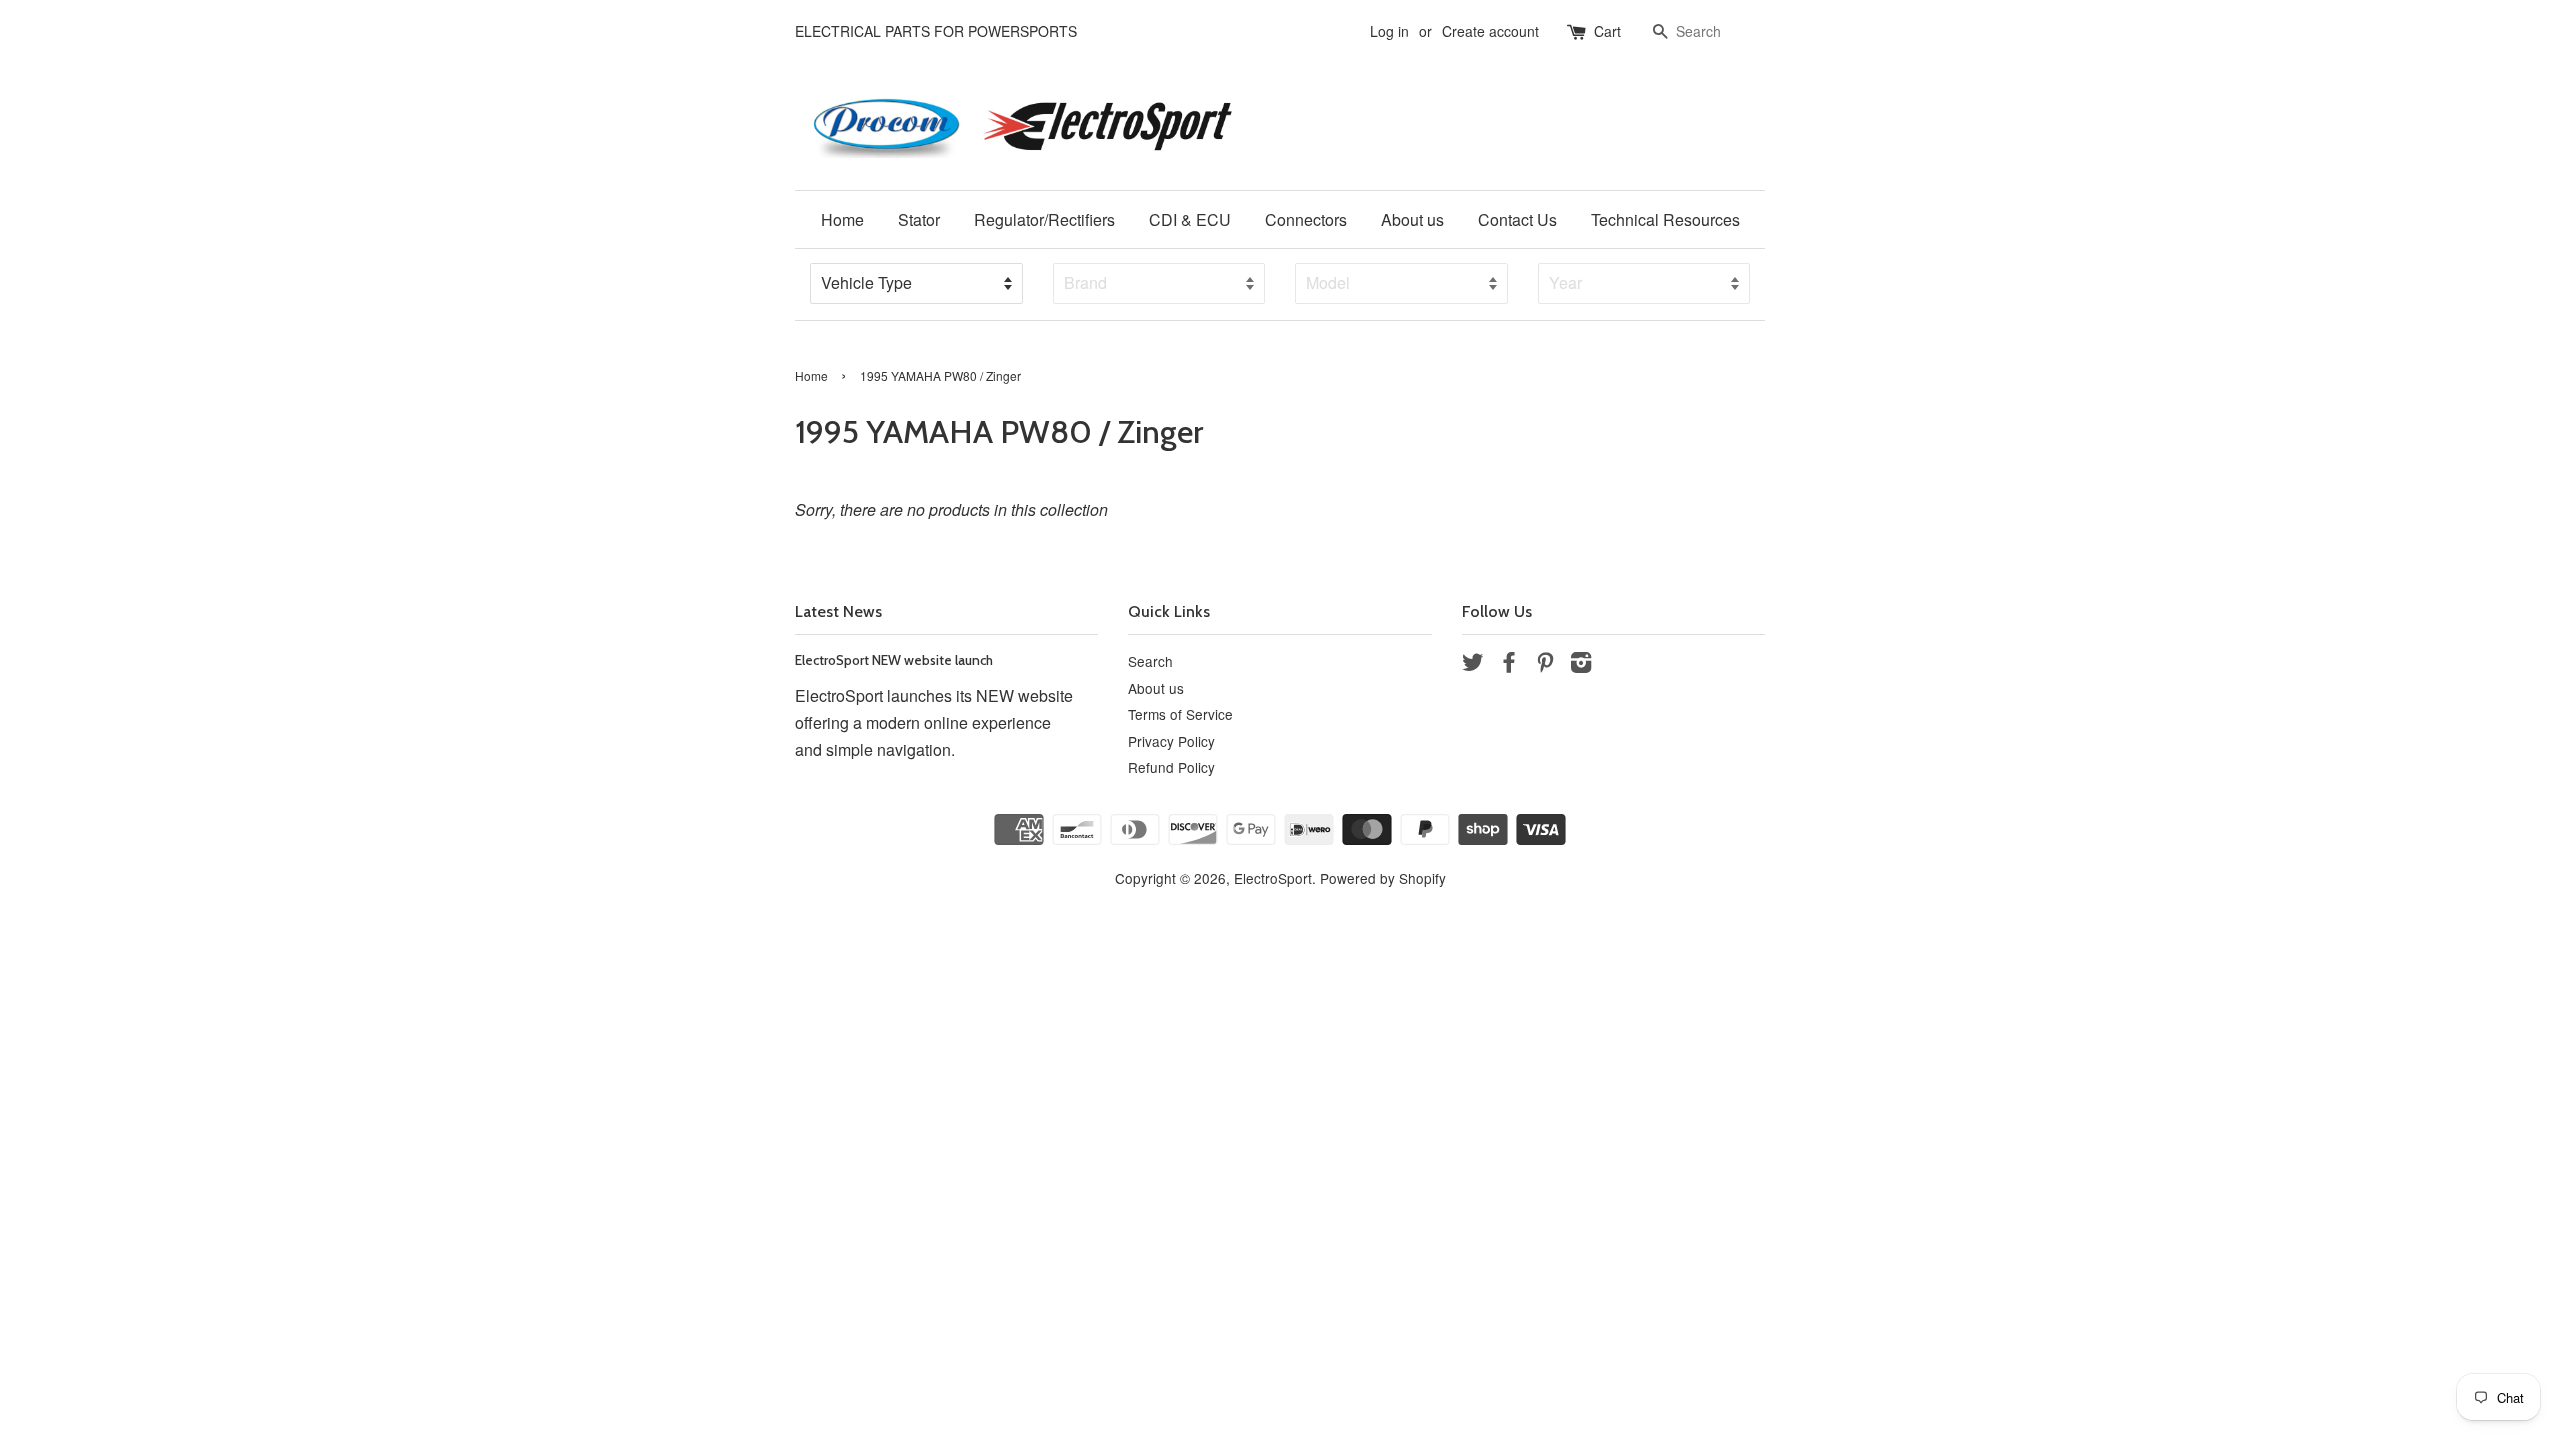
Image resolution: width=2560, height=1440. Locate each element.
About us (1412, 219)
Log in (1389, 31)
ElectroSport (1273, 878)
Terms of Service (1180, 714)
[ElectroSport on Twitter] (1473, 665)
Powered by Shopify (1383, 878)
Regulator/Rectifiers (1044, 219)
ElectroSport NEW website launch (894, 660)
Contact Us (1517, 219)
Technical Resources (1665, 219)
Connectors (1306, 219)
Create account (1490, 31)
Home (842, 219)
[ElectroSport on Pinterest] (1545, 665)
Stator (919, 219)
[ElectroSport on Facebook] (1509, 665)
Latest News (838, 611)
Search (1150, 661)
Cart (1607, 31)
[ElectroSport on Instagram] (1581, 665)
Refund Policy (1171, 767)
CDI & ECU (1190, 219)
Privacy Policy (1171, 741)
